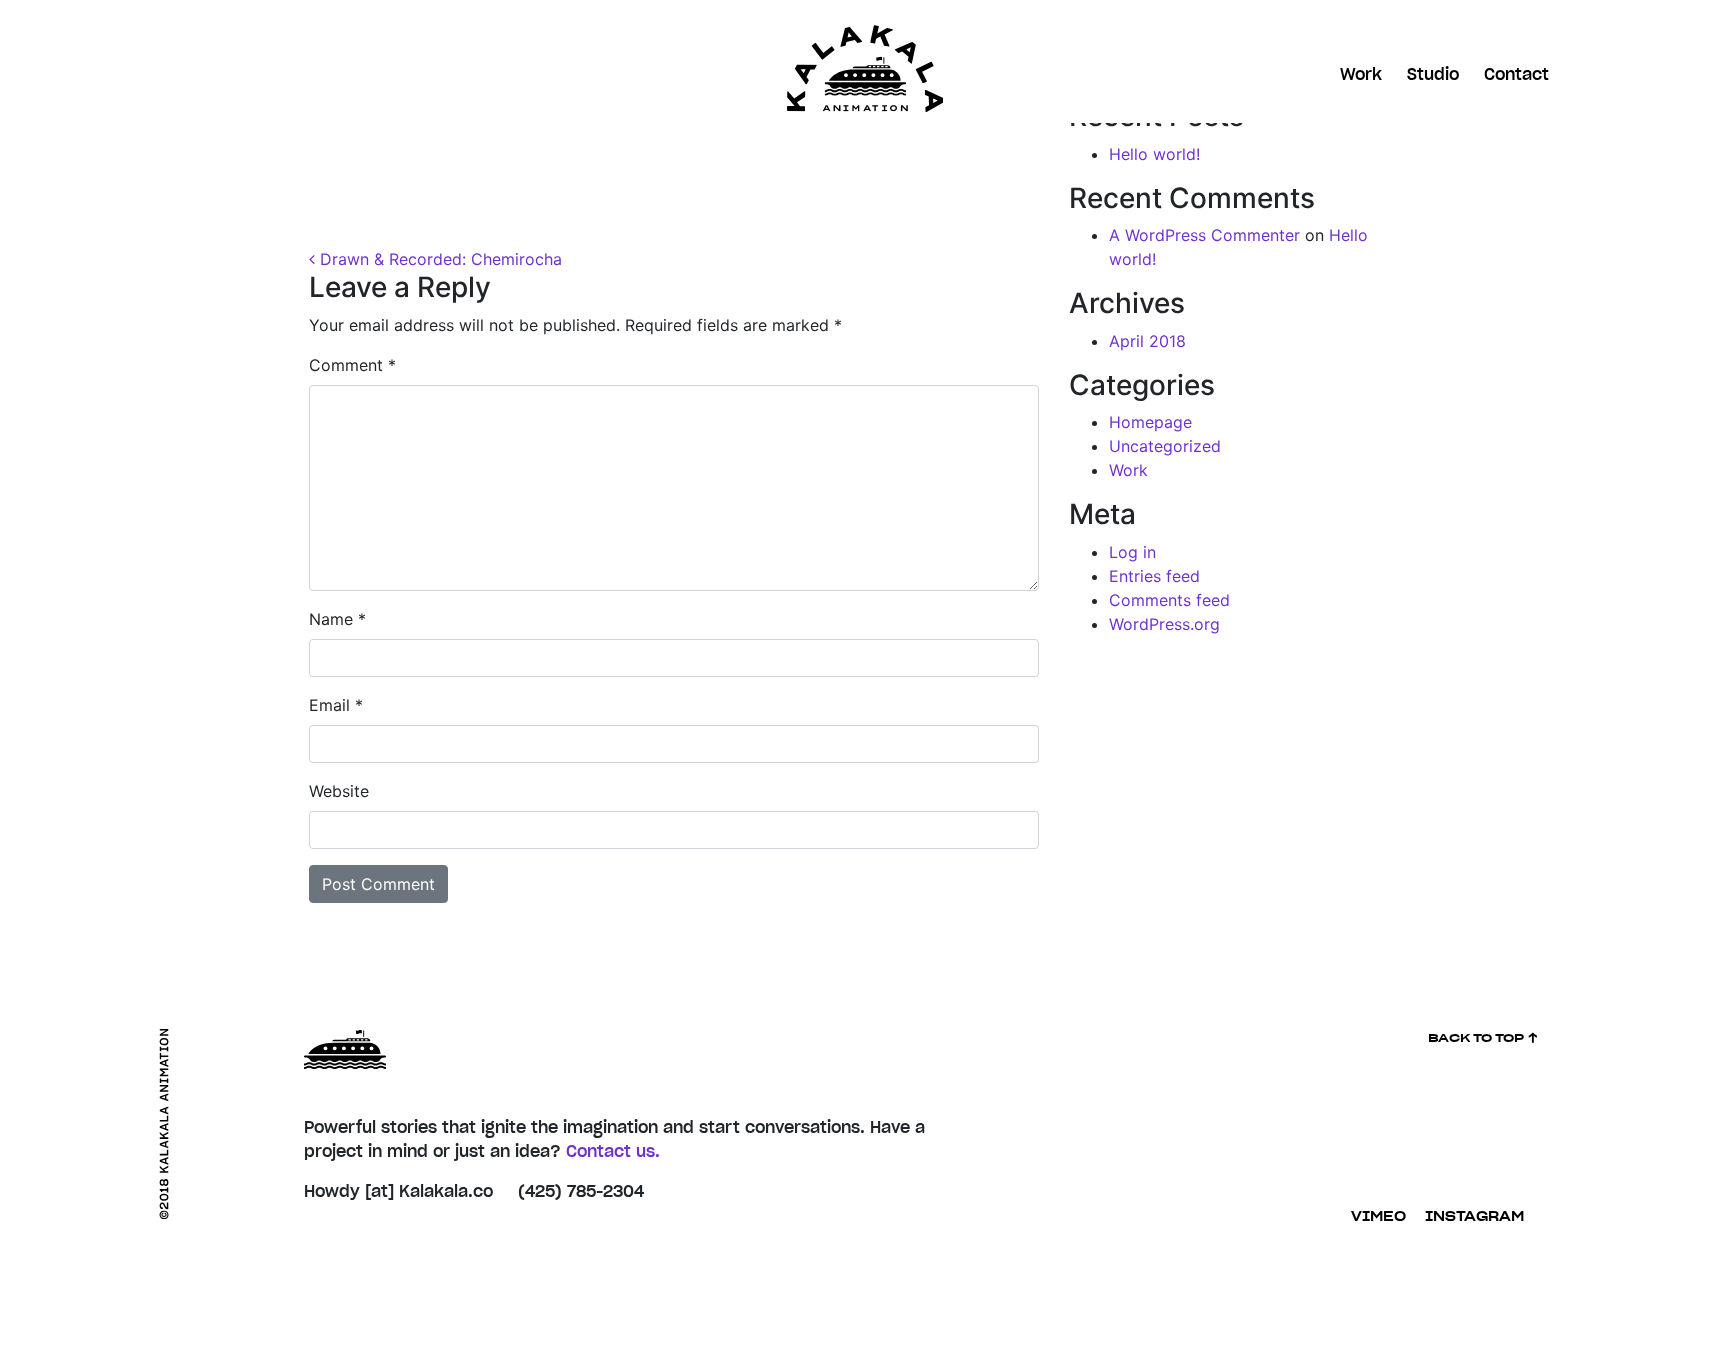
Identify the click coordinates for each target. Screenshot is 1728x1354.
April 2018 (1147, 341)
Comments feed (1169, 600)
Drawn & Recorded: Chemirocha (438, 259)
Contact (1516, 75)
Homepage (1150, 422)
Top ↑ (1483, 1038)
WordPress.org (1164, 624)
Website (339, 791)
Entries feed (1154, 576)
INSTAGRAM (1474, 1217)
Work (1361, 75)
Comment (352, 365)
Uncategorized (1165, 446)
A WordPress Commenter (1204, 235)
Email (336, 705)
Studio (1433, 75)
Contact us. (613, 1152)
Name (337, 619)
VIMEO (1378, 1217)
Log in (1132, 552)
